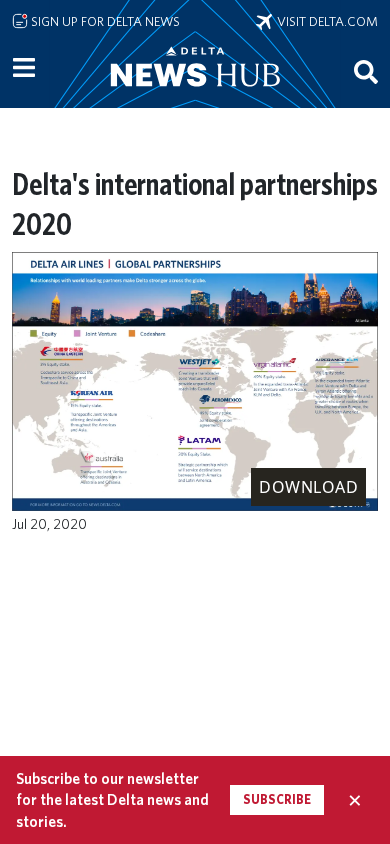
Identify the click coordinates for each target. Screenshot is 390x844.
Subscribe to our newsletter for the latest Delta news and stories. (112, 800)
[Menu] (24, 68)
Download (308, 487)
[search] (366, 71)
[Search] (366, 71)
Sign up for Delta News (104, 21)
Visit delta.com (325, 21)
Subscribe (277, 799)
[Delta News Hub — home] (195, 94)
